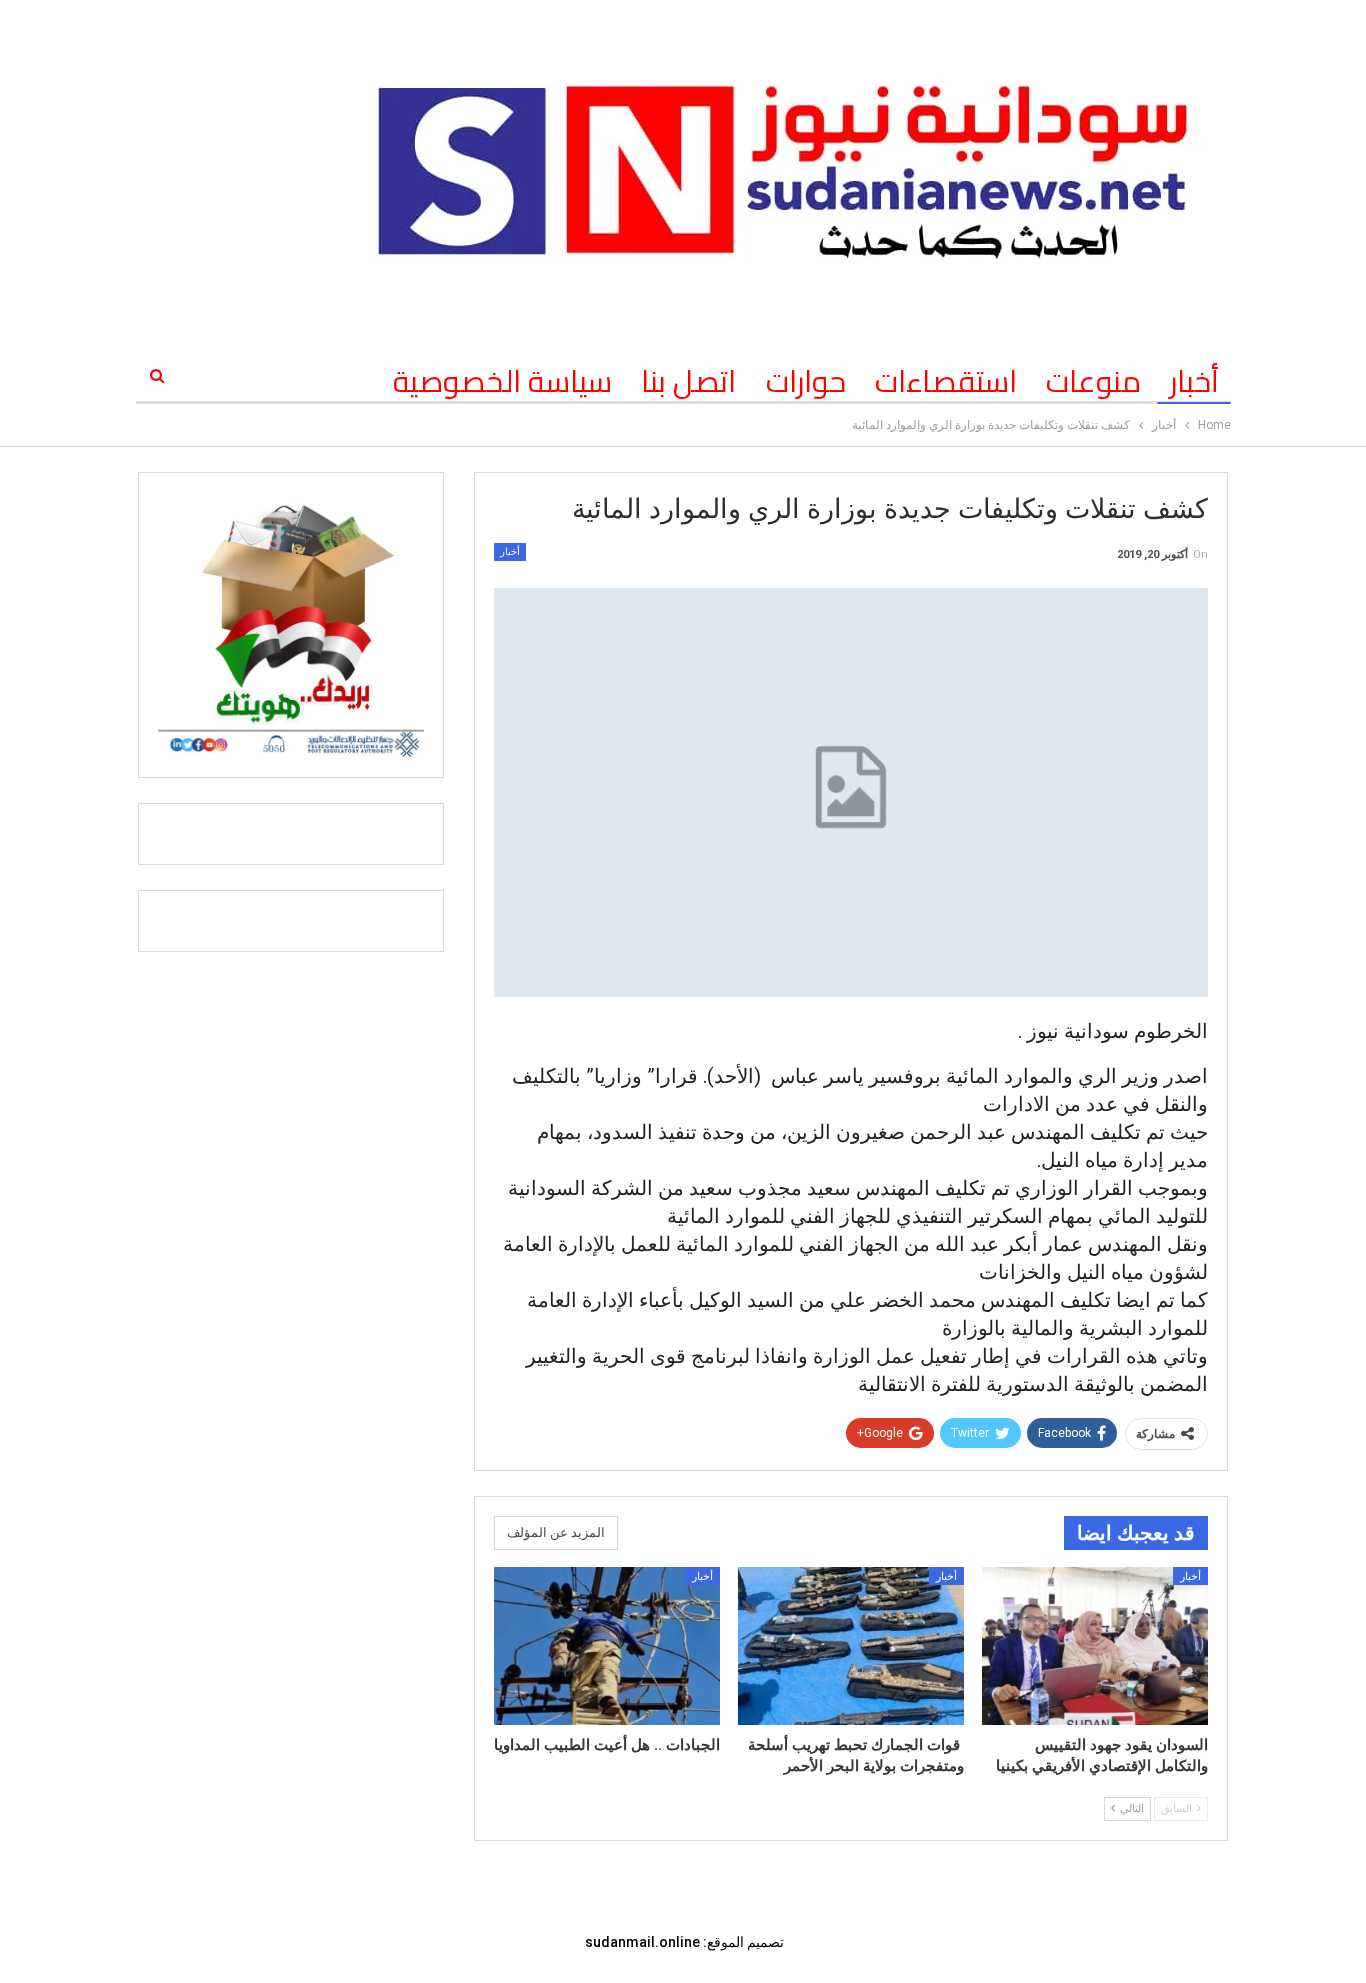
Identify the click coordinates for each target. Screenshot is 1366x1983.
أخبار (1194, 381)
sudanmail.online (642, 1942)
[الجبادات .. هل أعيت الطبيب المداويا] (607, 1646)
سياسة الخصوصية (502, 381)
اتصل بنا (688, 381)
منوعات (1093, 381)
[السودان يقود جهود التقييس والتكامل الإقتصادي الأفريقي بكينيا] (1095, 1646)
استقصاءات (946, 381)
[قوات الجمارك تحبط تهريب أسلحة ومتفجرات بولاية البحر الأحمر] (851, 1646)
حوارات (806, 381)
